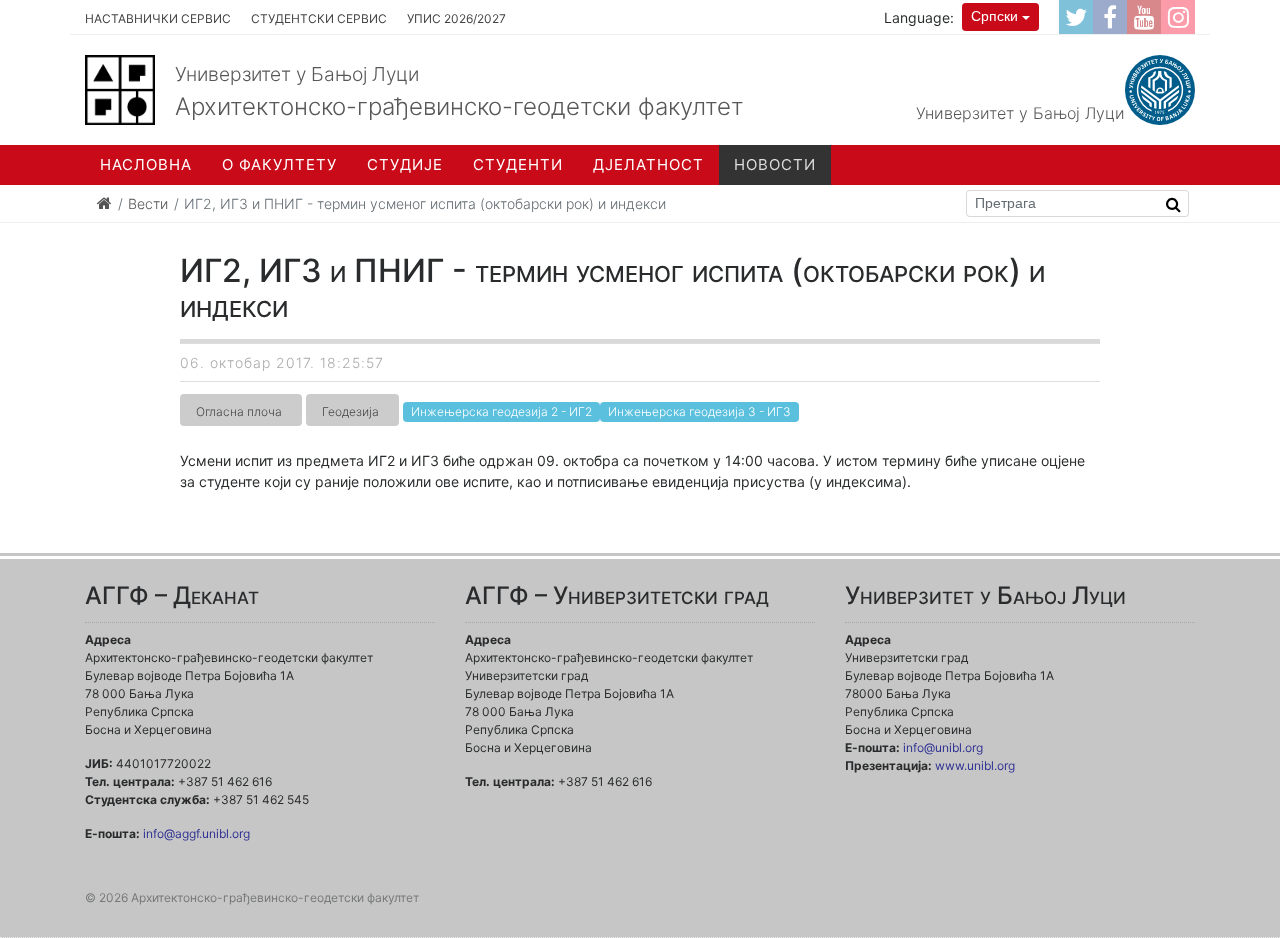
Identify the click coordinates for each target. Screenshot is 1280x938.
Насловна (146, 164)
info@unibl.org (943, 747)
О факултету (279, 164)
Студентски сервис (319, 18)
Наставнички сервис (158, 18)
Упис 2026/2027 (456, 18)
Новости (775, 164)
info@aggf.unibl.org (196, 833)
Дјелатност (648, 164)
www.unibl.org (975, 765)
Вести (148, 203)
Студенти (518, 164)
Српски (994, 16)
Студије (405, 164)
